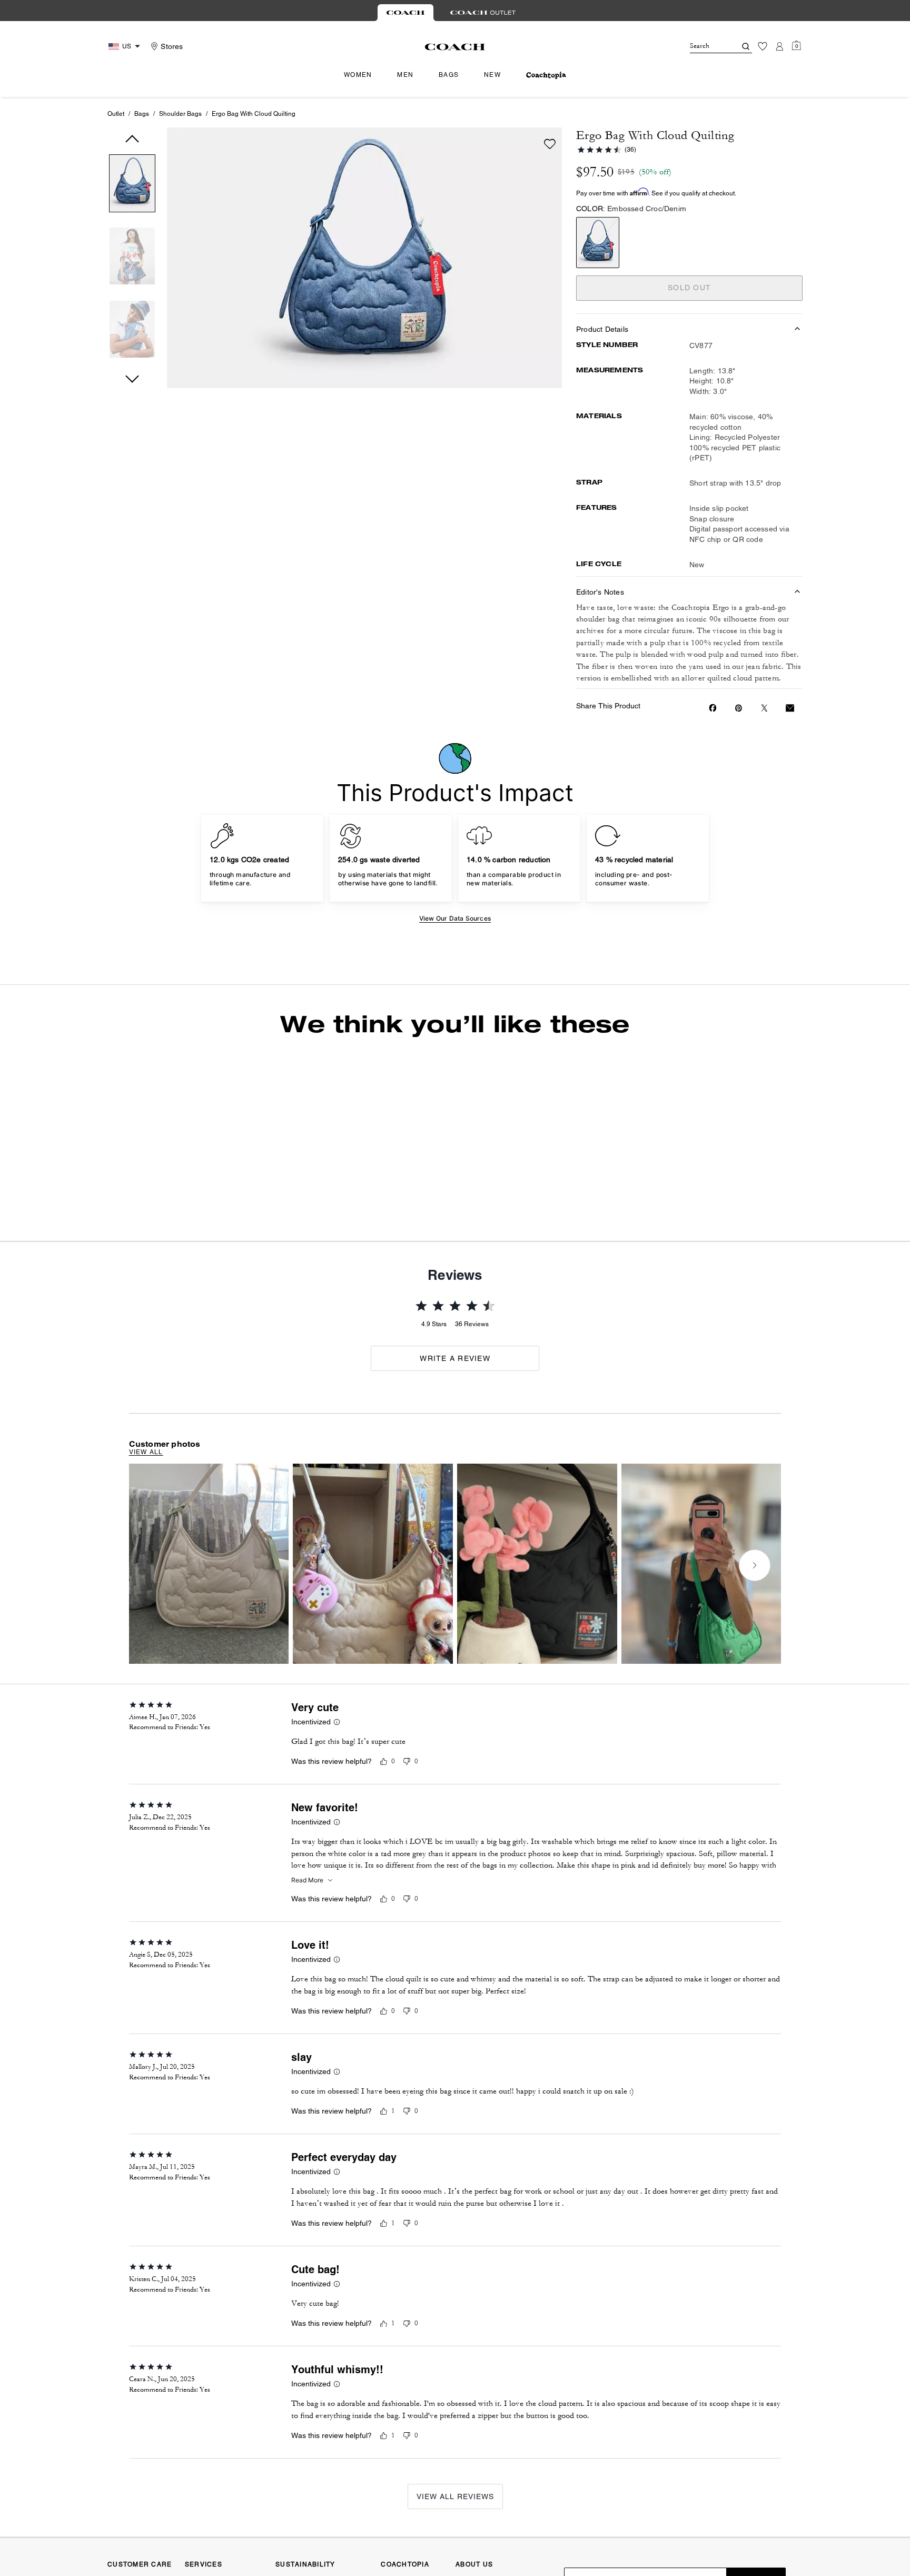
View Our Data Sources (455, 918)
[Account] (779, 46)
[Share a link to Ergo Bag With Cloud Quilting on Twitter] (764, 708)
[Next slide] (711, 1129)
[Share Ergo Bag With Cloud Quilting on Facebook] (713, 708)
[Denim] (598, 243)
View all (146, 1514)
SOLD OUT (689, 288)
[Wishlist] (763, 46)
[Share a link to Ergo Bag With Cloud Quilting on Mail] (790, 708)
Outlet (116, 114)
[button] (132, 185)
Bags (142, 114)
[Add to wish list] (550, 144)
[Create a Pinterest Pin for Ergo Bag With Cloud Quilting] (739, 708)
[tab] (405, 13)
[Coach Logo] (455, 47)
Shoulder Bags (180, 114)
